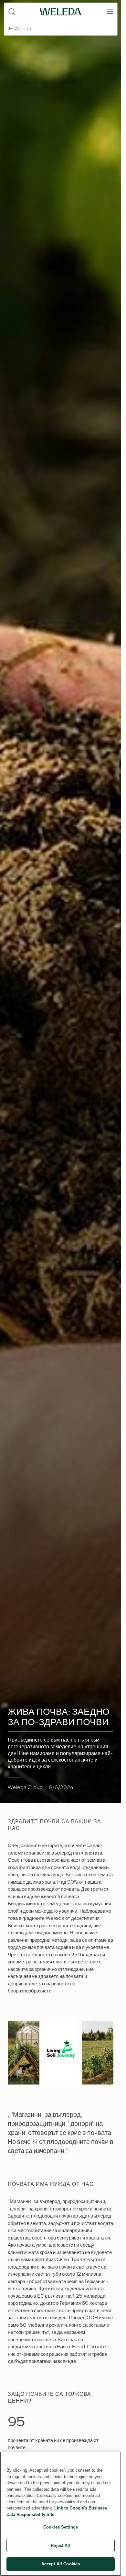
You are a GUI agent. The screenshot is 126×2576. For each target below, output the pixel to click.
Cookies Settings (61, 2527)
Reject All (60, 2545)
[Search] (12, 12)
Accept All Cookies (61, 2564)
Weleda (23, 29)
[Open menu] (110, 12)
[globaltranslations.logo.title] (61, 12)
